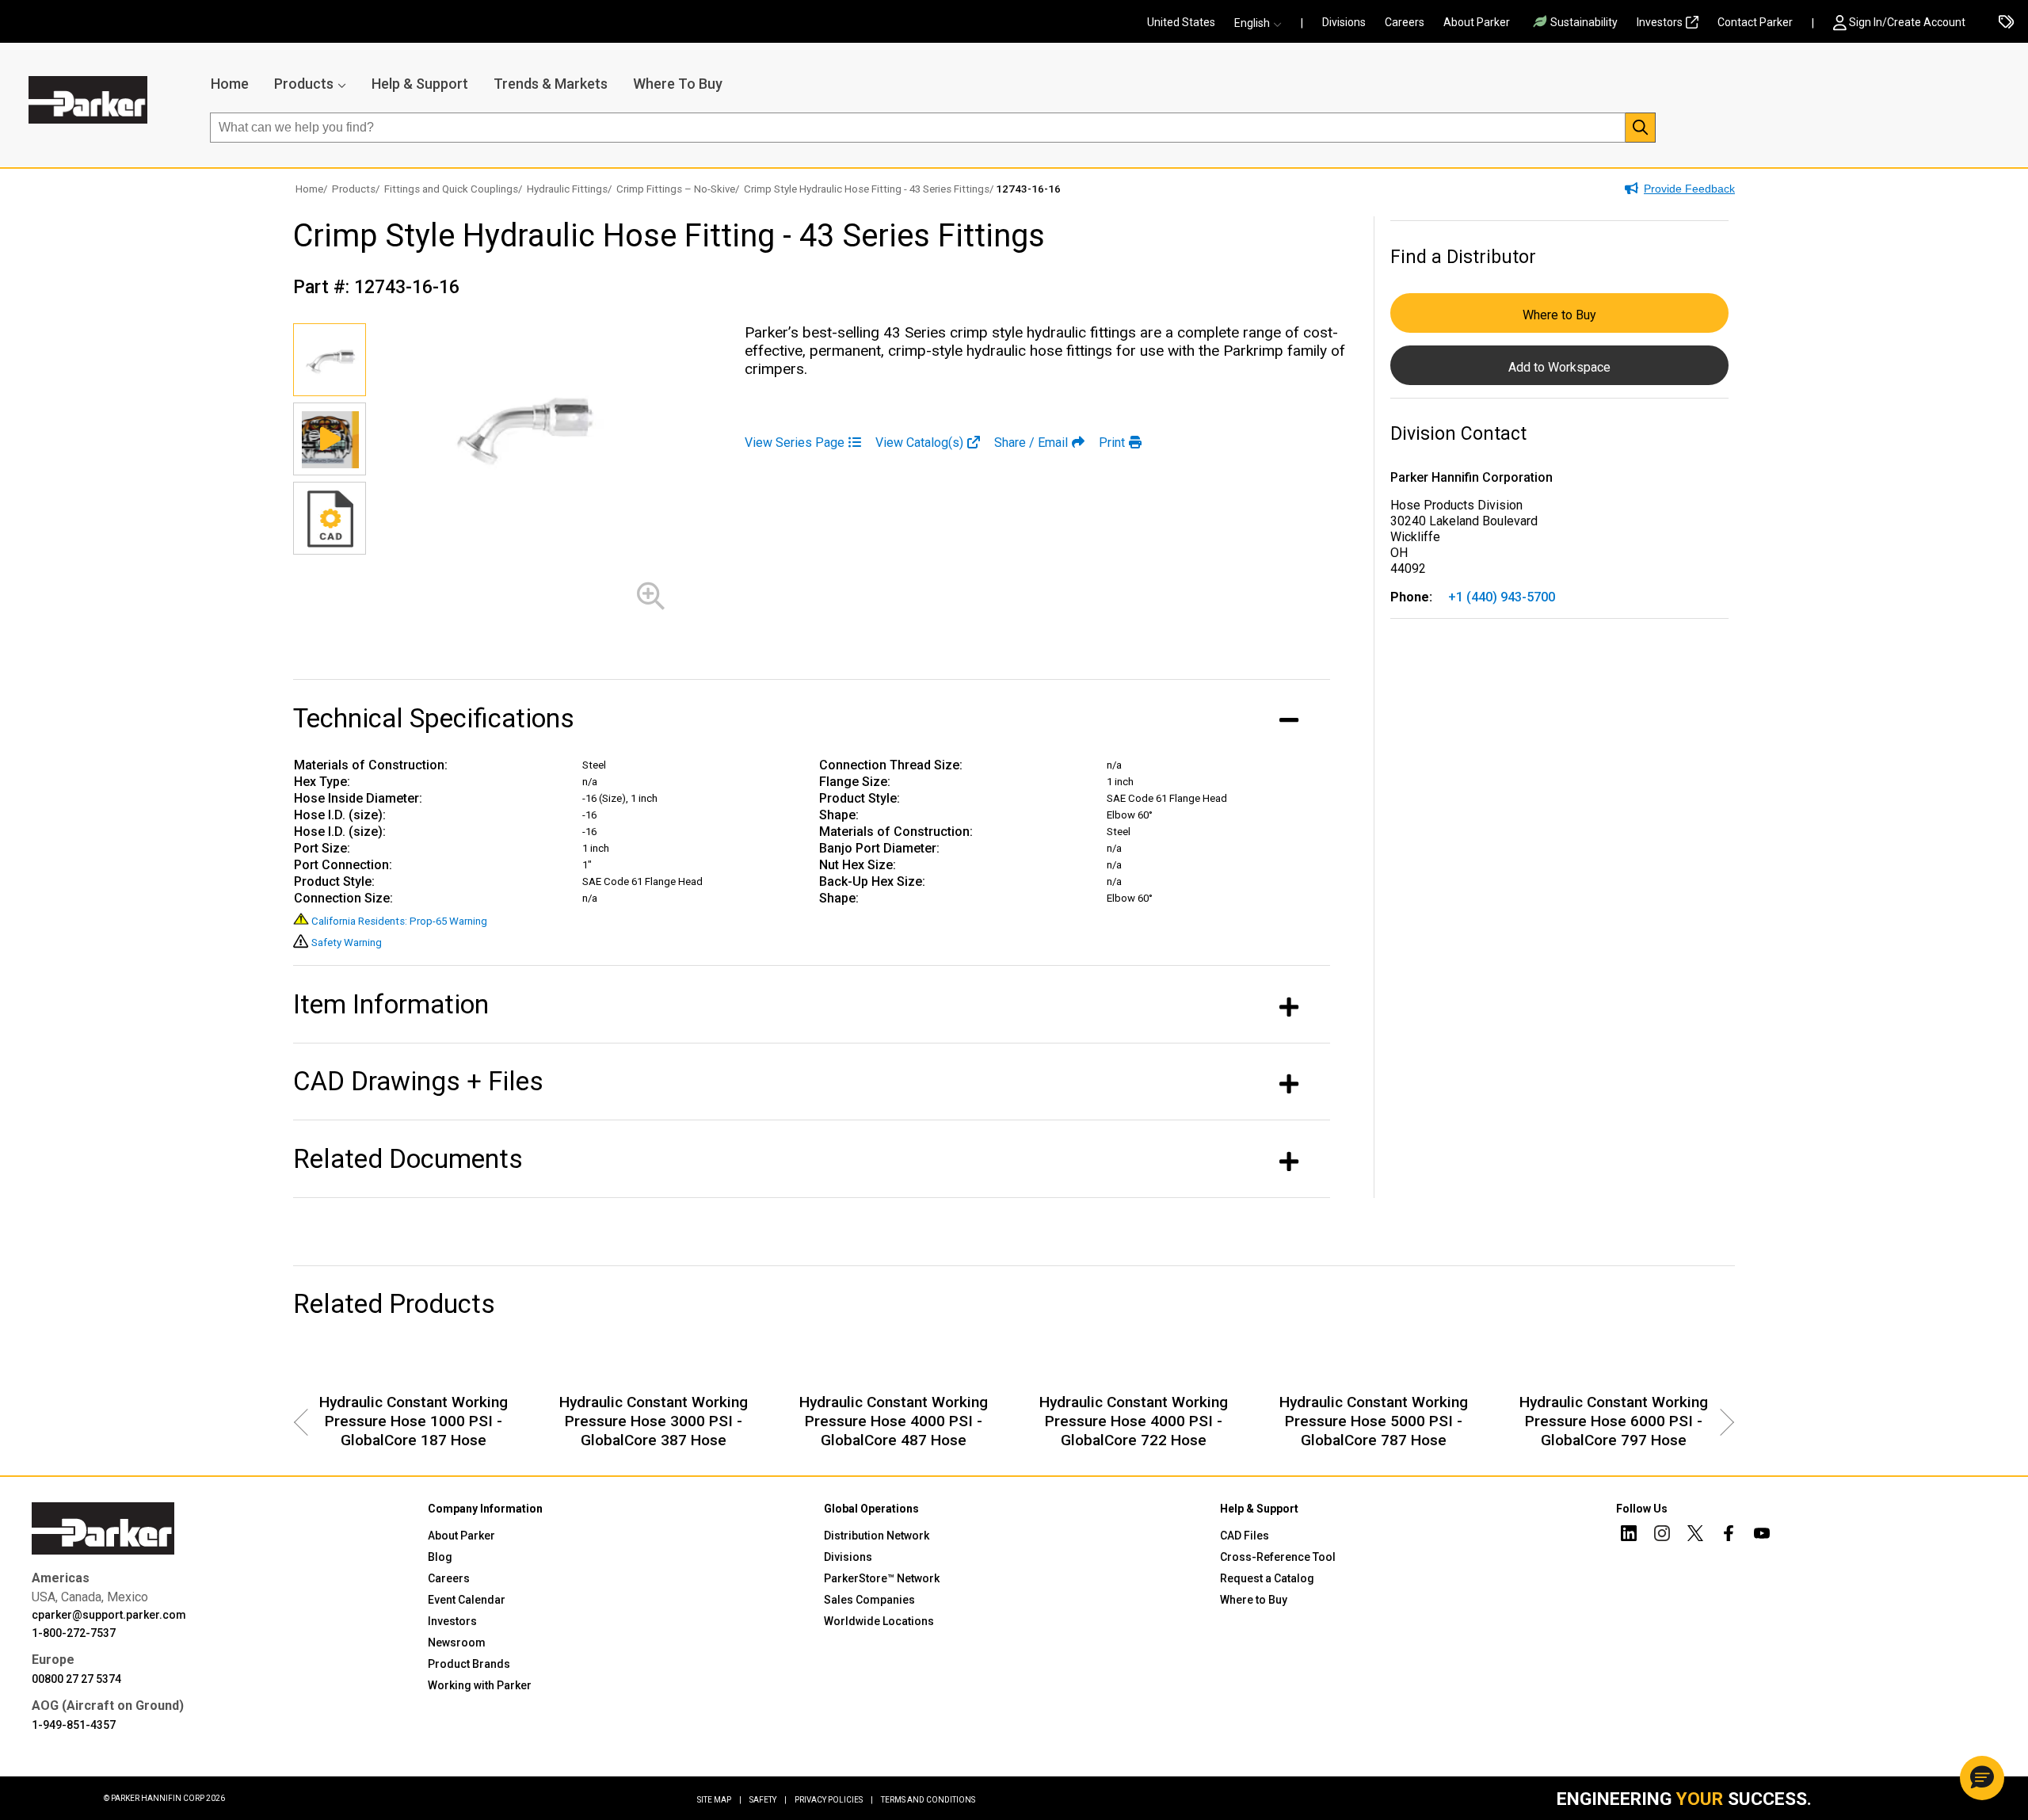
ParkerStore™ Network (882, 1578)
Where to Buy (1559, 315)
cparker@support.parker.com (109, 1615)
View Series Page (795, 443)
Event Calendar (467, 1600)
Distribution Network (877, 1536)
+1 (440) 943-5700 (1502, 597)
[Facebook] (1729, 1536)
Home (230, 84)
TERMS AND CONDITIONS (928, 1800)
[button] (1263, 23)
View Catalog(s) (919, 443)
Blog (440, 1557)
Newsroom (457, 1643)
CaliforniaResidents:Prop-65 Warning (399, 921)
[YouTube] (1762, 1536)
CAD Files (1245, 1536)
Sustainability (1584, 22)
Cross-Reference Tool (1278, 1557)
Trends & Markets (551, 84)
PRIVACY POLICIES (834, 1800)
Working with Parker (480, 1685)
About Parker (1477, 22)
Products (304, 84)
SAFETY (768, 1800)
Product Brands (469, 1664)
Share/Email (1031, 443)
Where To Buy (678, 84)
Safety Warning (347, 942)
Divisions (1344, 22)
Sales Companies (869, 1600)
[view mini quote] (2006, 23)
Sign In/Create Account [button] (1907, 22)
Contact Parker (1755, 22)
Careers (1405, 22)
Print (1112, 443)
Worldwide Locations (879, 1621)
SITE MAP (719, 1800)
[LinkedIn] (1629, 1536)
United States (1181, 22)
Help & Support (420, 84)
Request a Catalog (1267, 1578)
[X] (1695, 1536)
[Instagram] (1662, 1536)
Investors (1660, 22)
